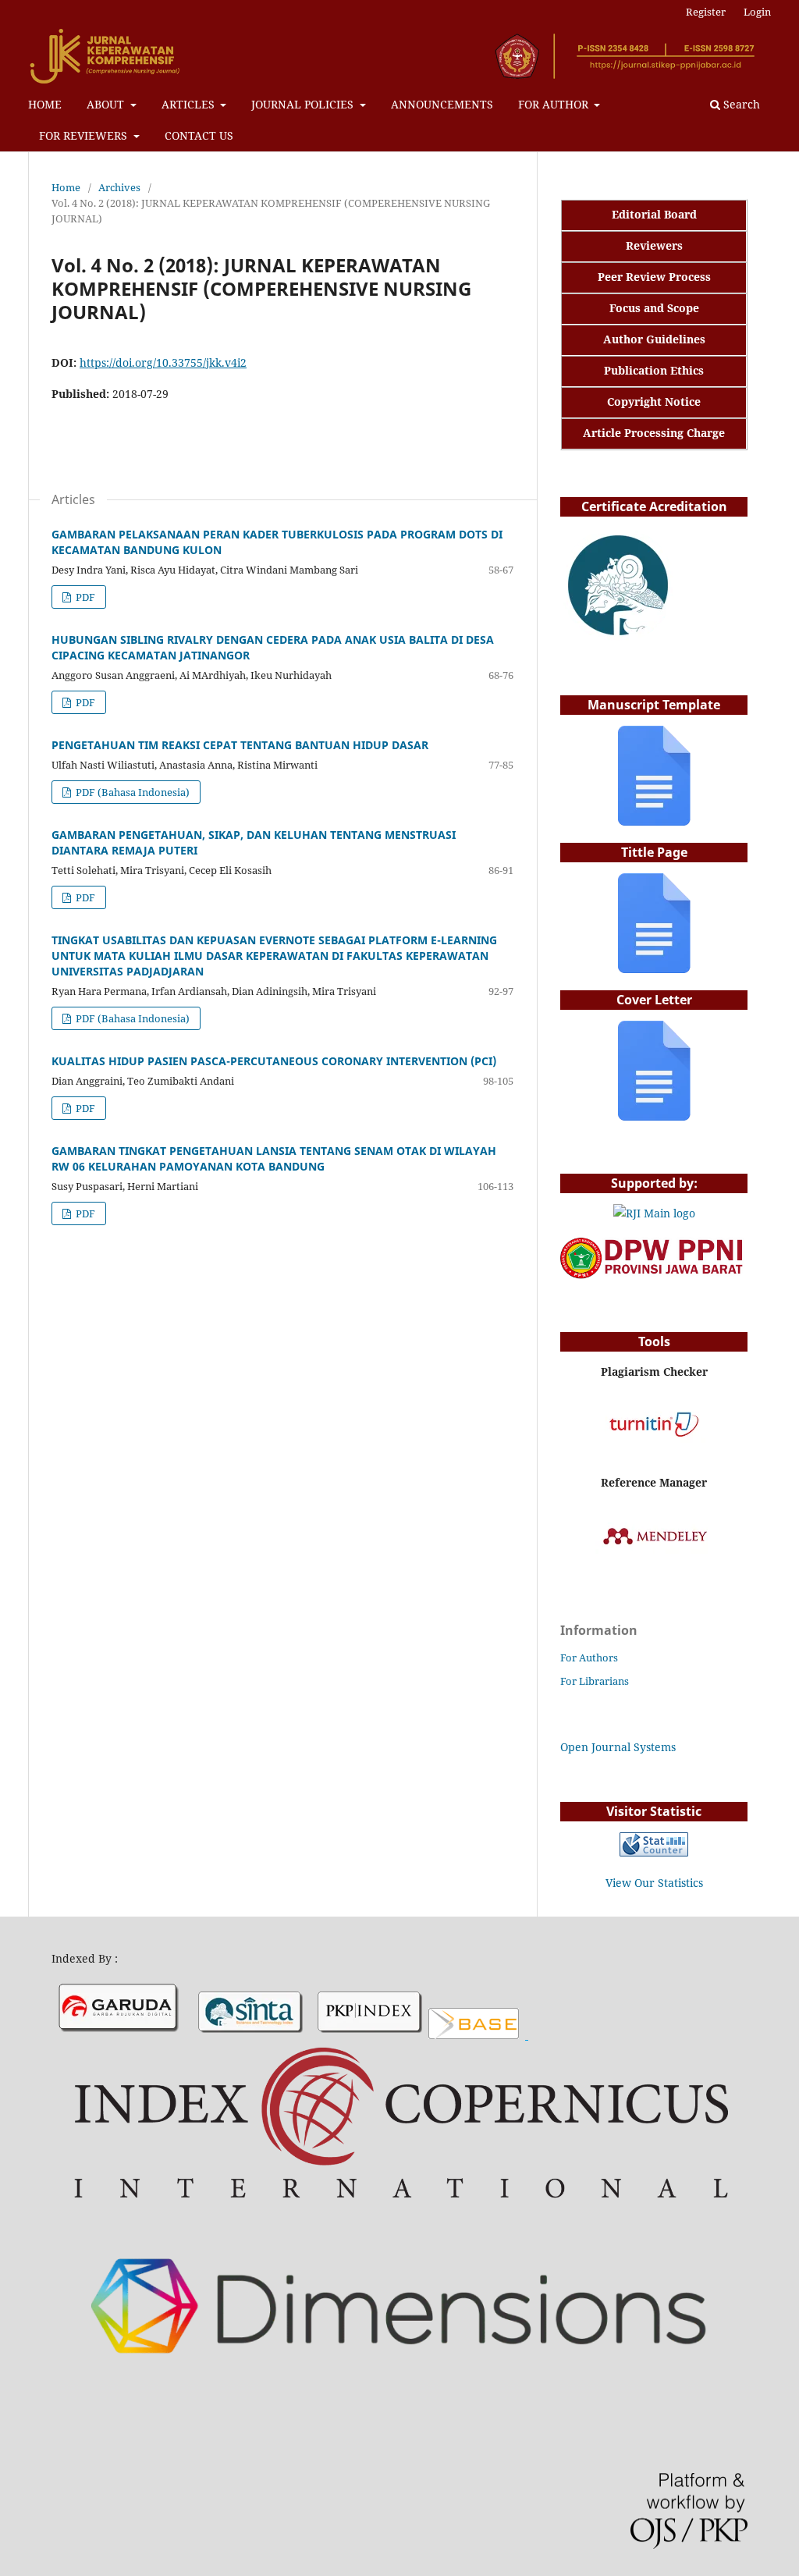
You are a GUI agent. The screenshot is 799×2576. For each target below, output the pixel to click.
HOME (45, 104)
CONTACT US (199, 135)
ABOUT (107, 104)
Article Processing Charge (654, 433)
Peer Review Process (654, 277)
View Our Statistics (654, 1883)
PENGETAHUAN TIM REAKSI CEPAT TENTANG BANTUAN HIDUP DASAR (240, 745)
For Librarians (595, 1681)
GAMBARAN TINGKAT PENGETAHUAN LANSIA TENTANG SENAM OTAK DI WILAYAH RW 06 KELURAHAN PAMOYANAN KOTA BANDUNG (274, 1158)
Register (706, 12)
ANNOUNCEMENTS (442, 104)
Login (757, 12)
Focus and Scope (654, 308)
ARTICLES (190, 104)
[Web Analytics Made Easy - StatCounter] (654, 1852)
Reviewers (654, 245)
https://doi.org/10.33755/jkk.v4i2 (163, 362)
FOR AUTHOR (555, 104)
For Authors (589, 1658)
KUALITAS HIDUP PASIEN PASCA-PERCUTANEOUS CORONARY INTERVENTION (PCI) (274, 1061)
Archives (119, 187)
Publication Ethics (654, 370)
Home (66, 187)
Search (740, 104)
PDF (84, 597)
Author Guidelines (654, 339)
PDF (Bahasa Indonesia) (131, 792)
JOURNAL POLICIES (304, 104)
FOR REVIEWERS (85, 135)
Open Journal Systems (618, 1747)
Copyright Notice (654, 402)
